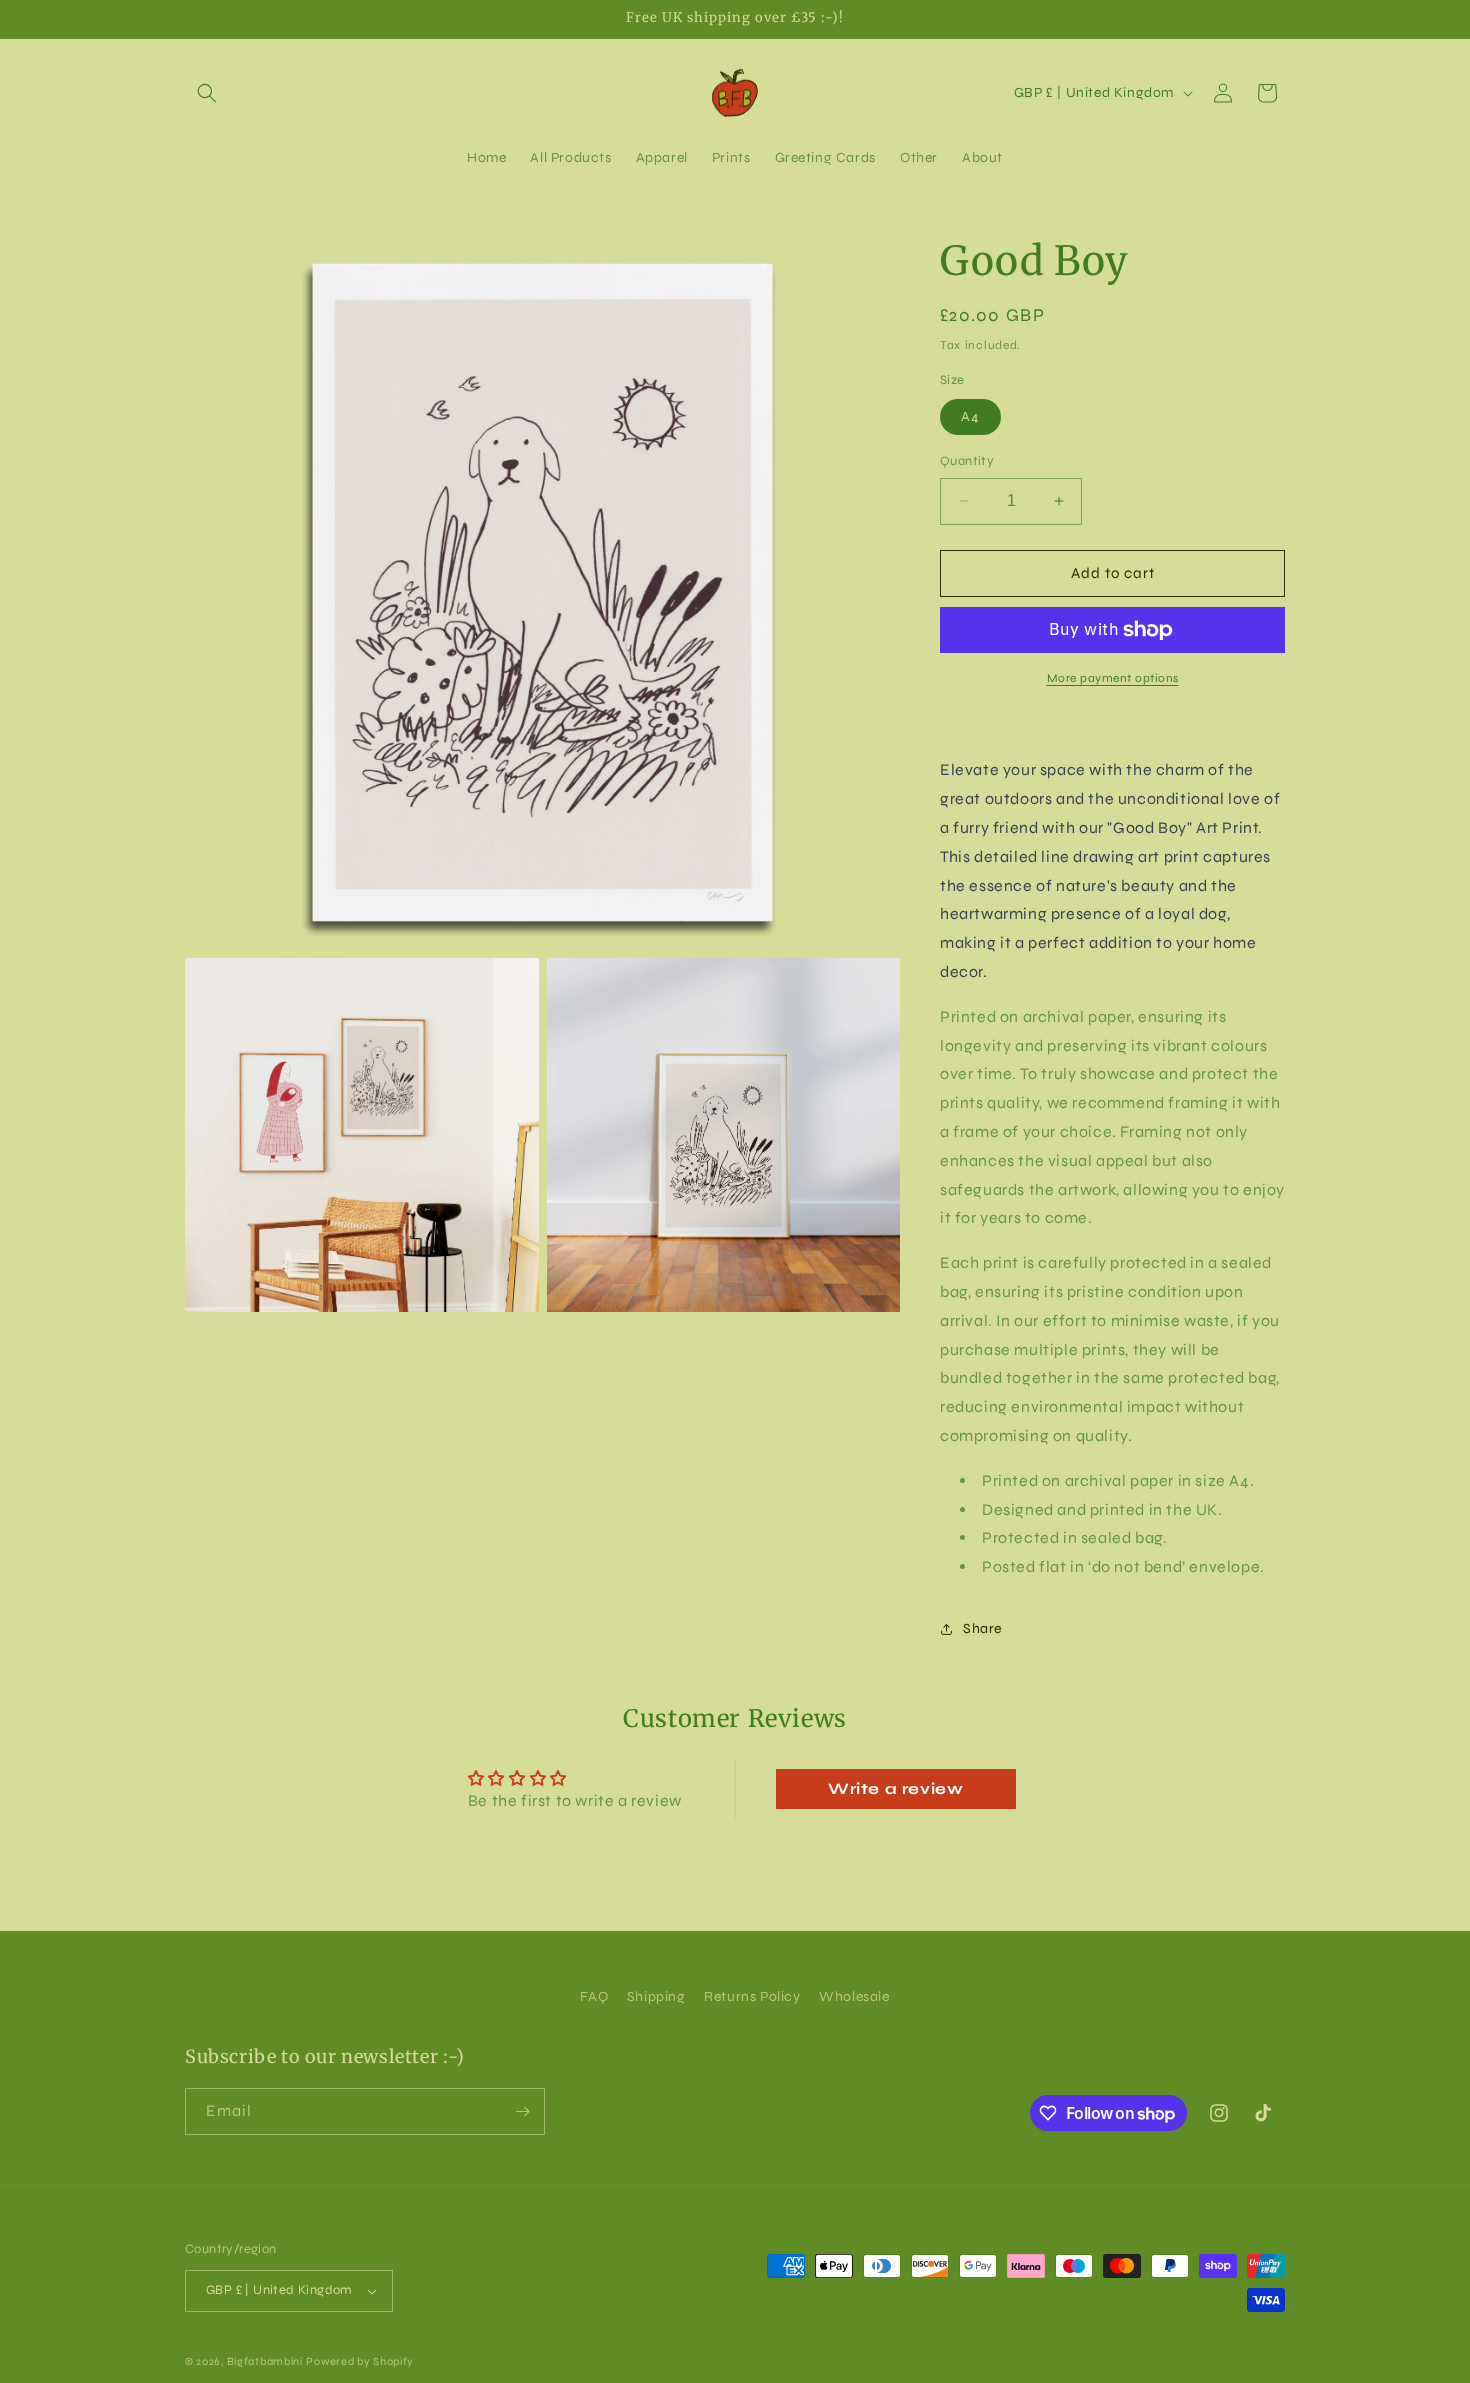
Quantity (967, 461)
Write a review (895, 1788)
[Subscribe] (522, 2111)
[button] (207, 93)
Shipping (656, 1996)
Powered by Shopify (360, 2361)
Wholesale (854, 1996)
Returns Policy (752, 1996)
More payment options (1113, 678)
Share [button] (982, 1628)
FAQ (594, 1996)
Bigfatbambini (265, 2361)
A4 (970, 416)
